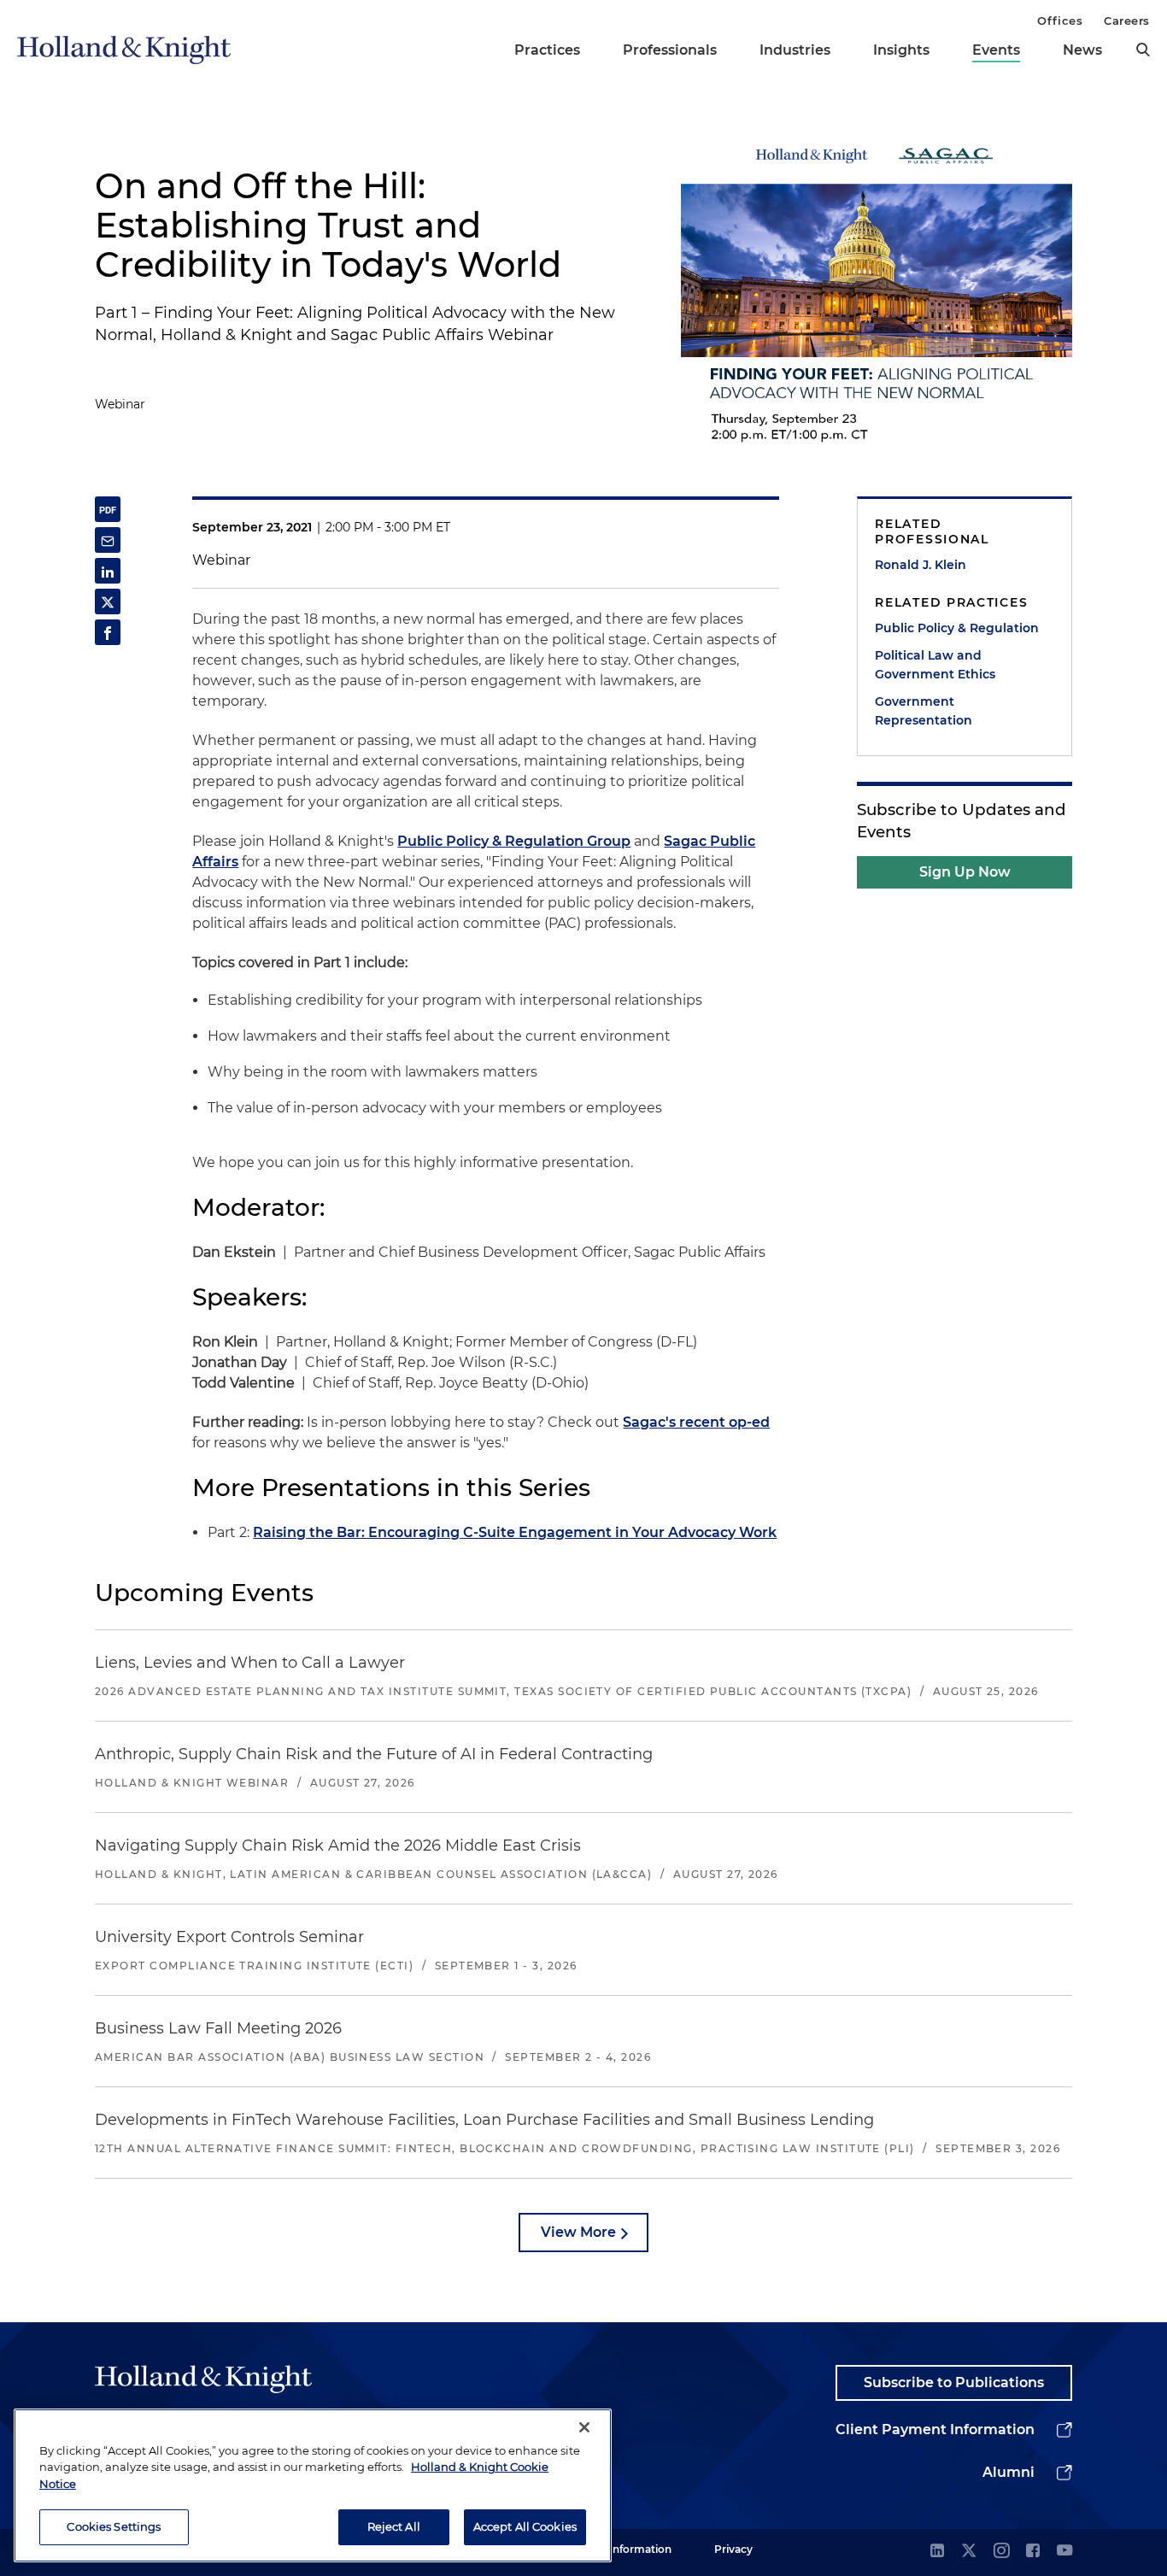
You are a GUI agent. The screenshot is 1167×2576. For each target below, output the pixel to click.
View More (578, 2232)
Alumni (1009, 2472)
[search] (1143, 50)
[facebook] (1033, 2552)
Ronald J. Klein (921, 565)
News (1082, 50)
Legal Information (625, 2549)
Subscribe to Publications (954, 2382)
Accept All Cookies (525, 2526)
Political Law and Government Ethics (935, 665)
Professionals (670, 50)
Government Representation (924, 711)
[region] (313, 2485)
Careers (1127, 21)
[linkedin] (937, 2552)
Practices (547, 50)
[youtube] (1064, 2552)
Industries (795, 50)
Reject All (394, 2526)
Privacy (733, 2549)
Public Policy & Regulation (957, 628)
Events (996, 50)
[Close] (584, 2427)
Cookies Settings (114, 2526)
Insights (901, 50)
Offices (1060, 21)
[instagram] (1001, 2552)
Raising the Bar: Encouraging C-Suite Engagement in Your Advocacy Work (515, 1532)
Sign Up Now (965, 872)
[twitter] (969, 2552)
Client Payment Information (935, 2429)
